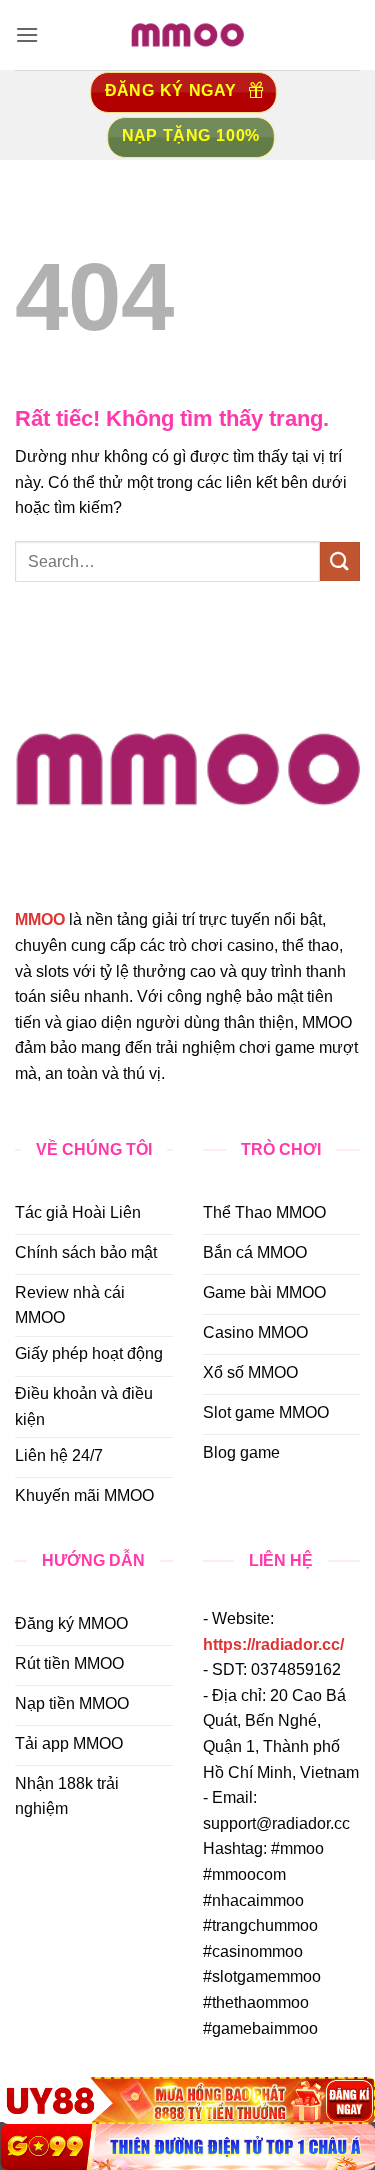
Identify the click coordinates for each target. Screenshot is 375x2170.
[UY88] (187, 2100)
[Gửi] (340, 561)
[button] (27, 34)
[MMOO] (188, 35)
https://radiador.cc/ (273, 1644)
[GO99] (187, 2147)
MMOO (40, 919)
